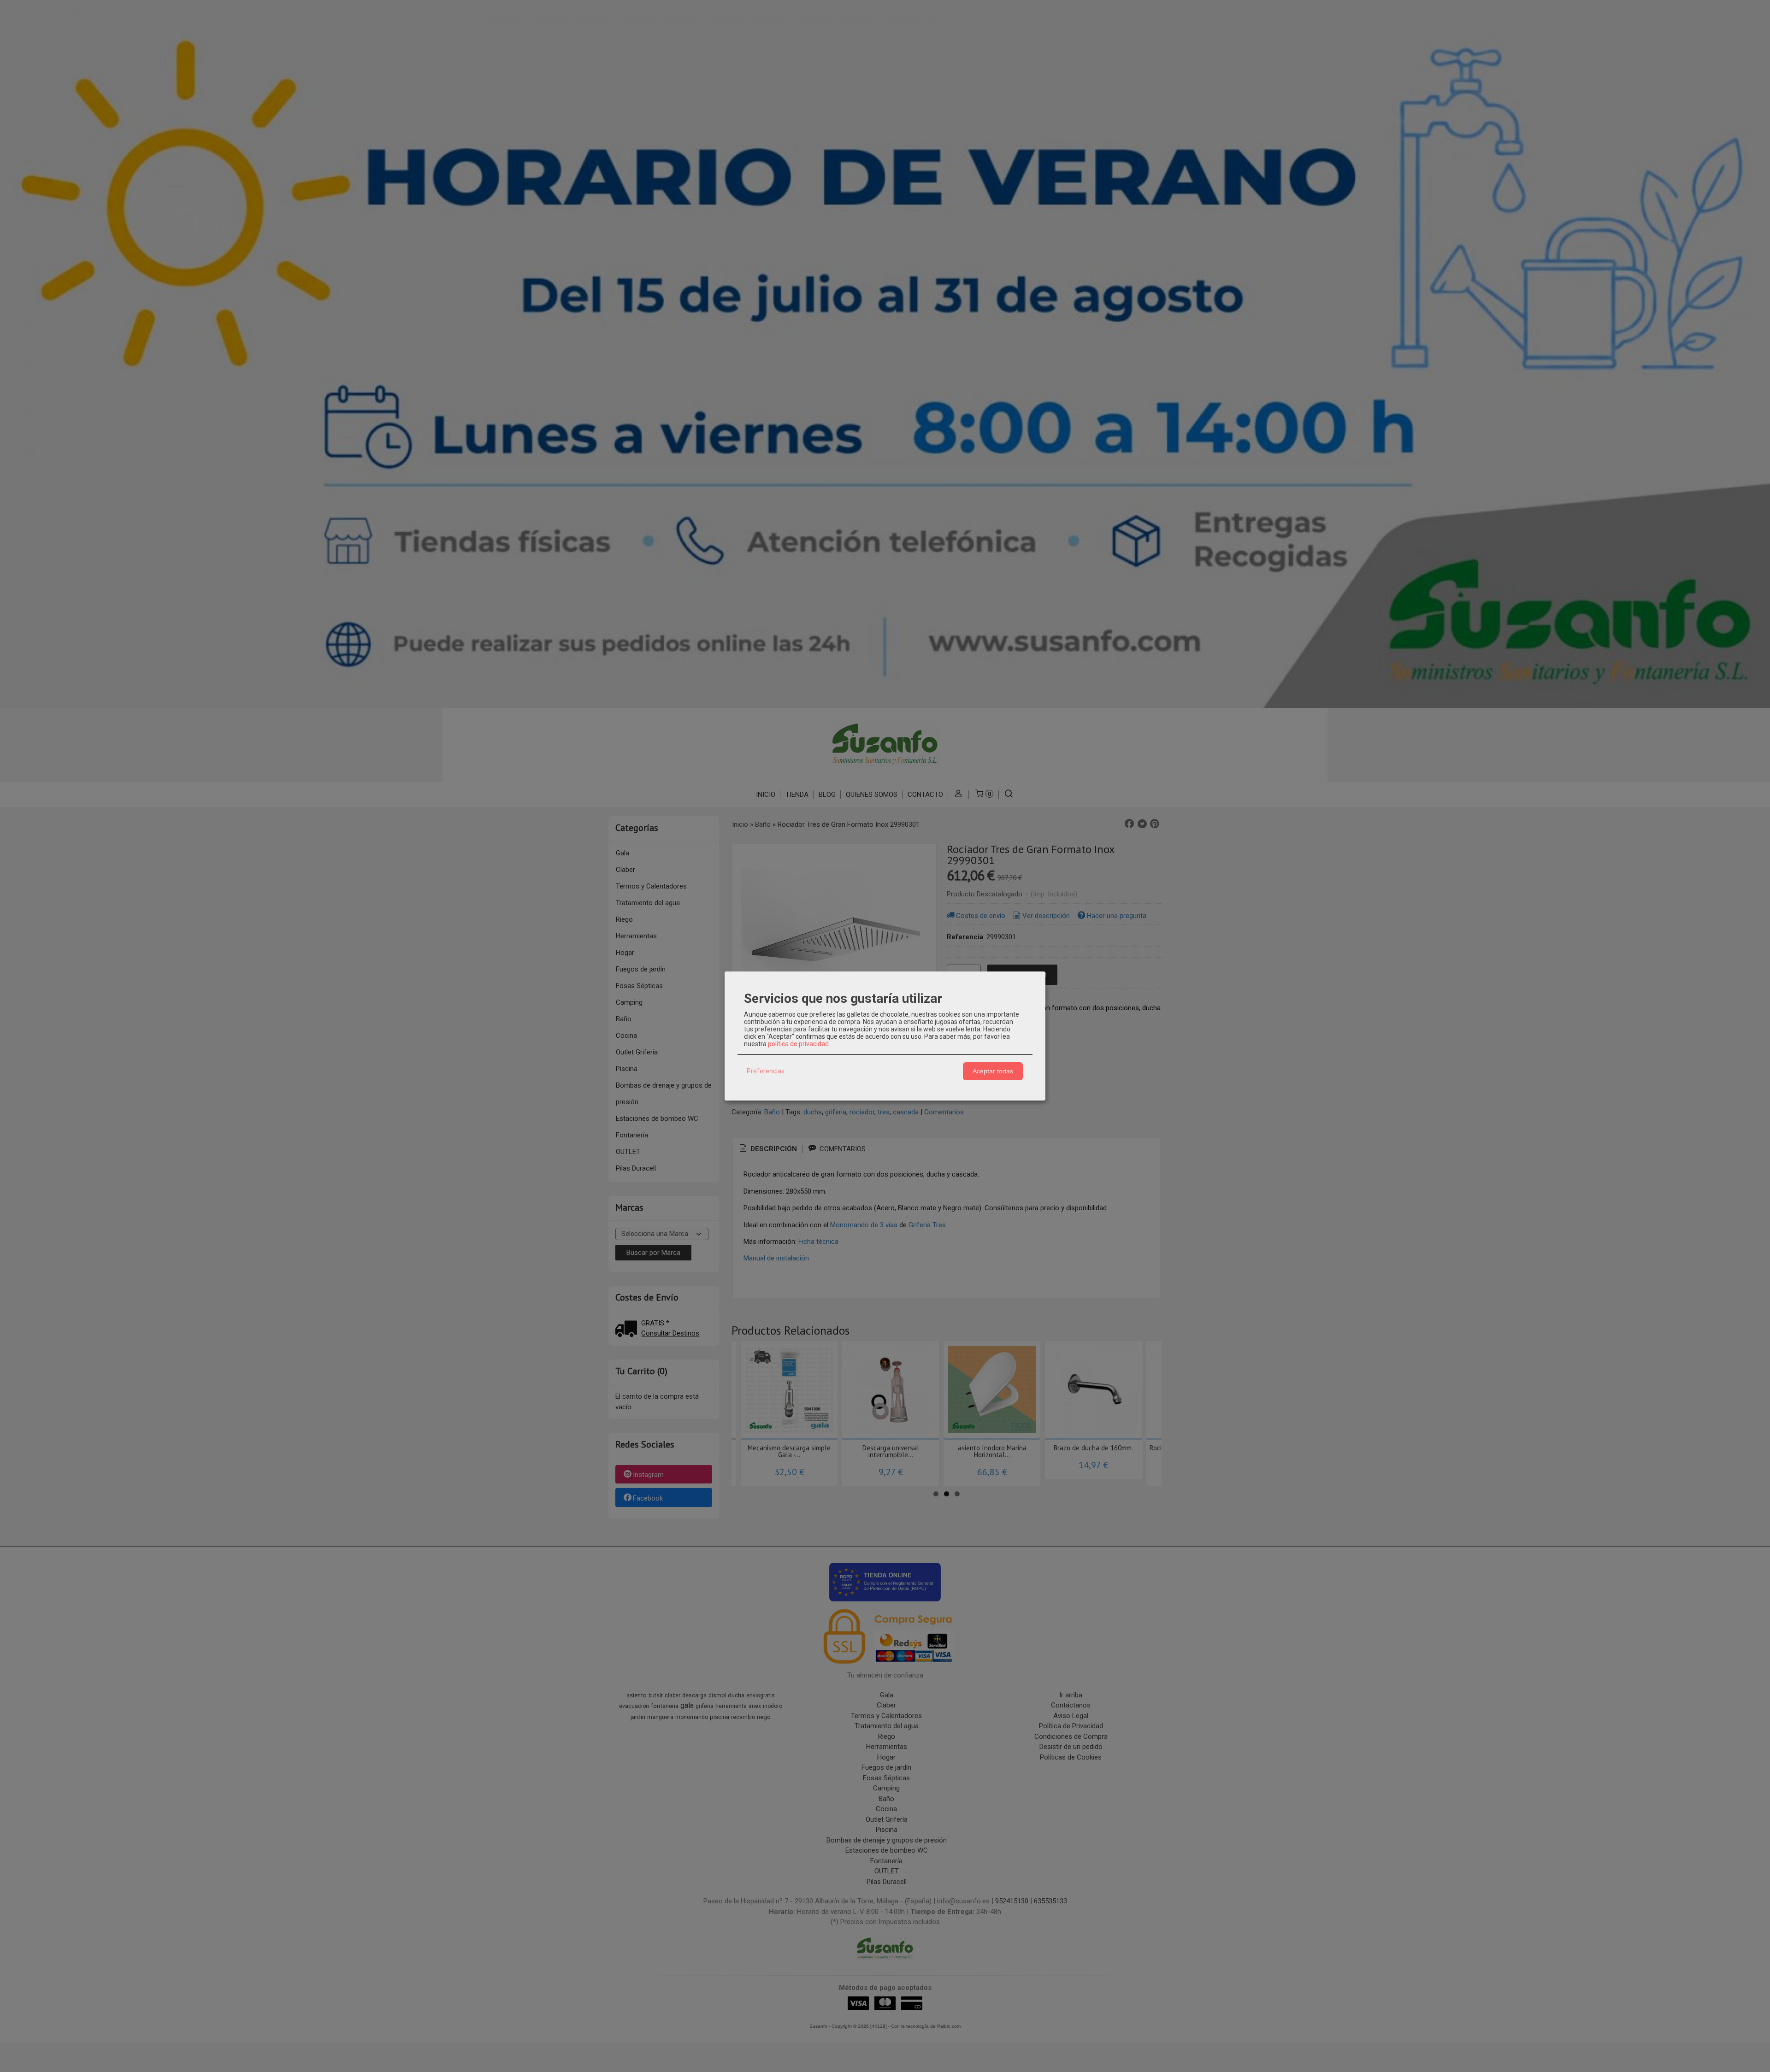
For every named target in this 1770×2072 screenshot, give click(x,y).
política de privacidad (798, 1044)
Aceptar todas (993, 1071)
